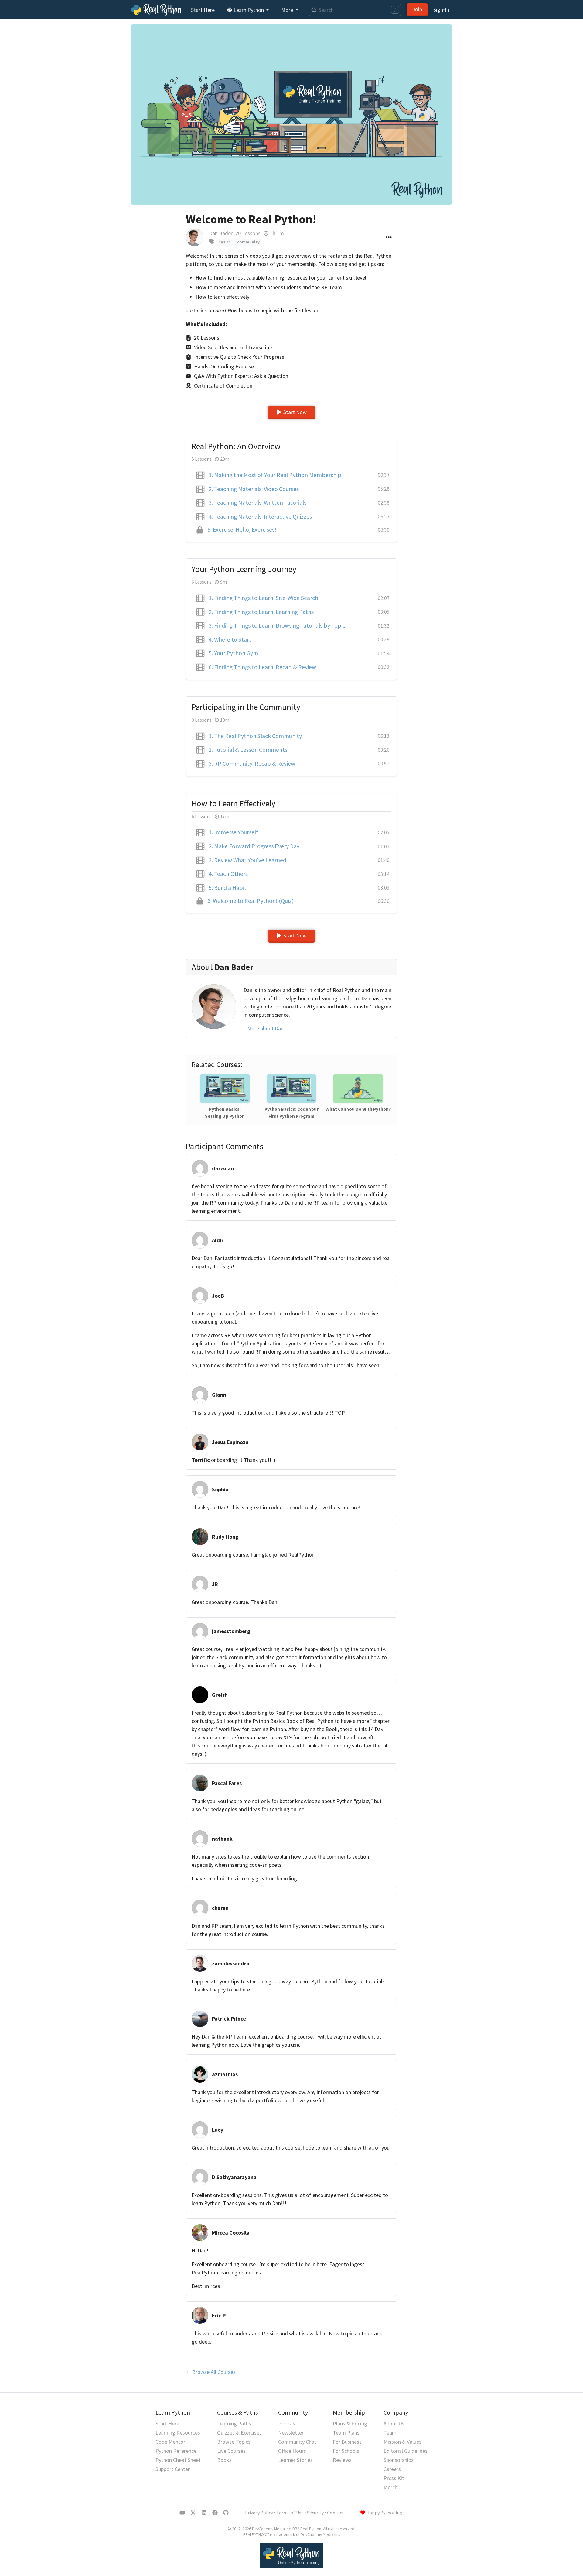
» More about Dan (264, 1028)
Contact (336, 2513)
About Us (394, 2423)
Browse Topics (234, 2442)
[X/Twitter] (193, 2513)
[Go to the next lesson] (291, 114)
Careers (392, 2469)
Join (417, 9)
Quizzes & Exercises (239, 2433)
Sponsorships (399, 2460)
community (248, 242)
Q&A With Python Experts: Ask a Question (241, 376)
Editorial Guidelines (406, 2451)
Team (390, 2433)
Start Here (203, 10)
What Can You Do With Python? (358, 1109)
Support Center (173, 2469)
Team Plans (346, 2433)
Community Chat (297, 2442)
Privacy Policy (259, 2513)
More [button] (288, 10)
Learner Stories (295, 2460)
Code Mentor (170, 2442)
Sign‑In (441, 10)
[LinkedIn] (204, 2513)
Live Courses (231, 2451)
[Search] (313, 10)
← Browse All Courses (211, 2372)
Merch (390, 2487)
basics (225, 242)
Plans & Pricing (350, 2423)
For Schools (346, 2451)
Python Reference (176, 2451)
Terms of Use (290, 2513)
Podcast (288, 2423)
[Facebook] (215, 2513)
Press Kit (394, 2478)
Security (315, 2513)
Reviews (342, 2460)
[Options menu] (389, 237)
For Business (347, 2442)
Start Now (295, 412)
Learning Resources (178, 2433)
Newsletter (291, 2433)
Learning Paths (234, 2423)
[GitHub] (226, 2513)
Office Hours (292, 2451)
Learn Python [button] (249, 10)
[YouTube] (182, 2513)
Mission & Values (402, 2442)
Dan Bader (221, 233)
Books (224, 2460)
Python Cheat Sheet (178, 2460)
